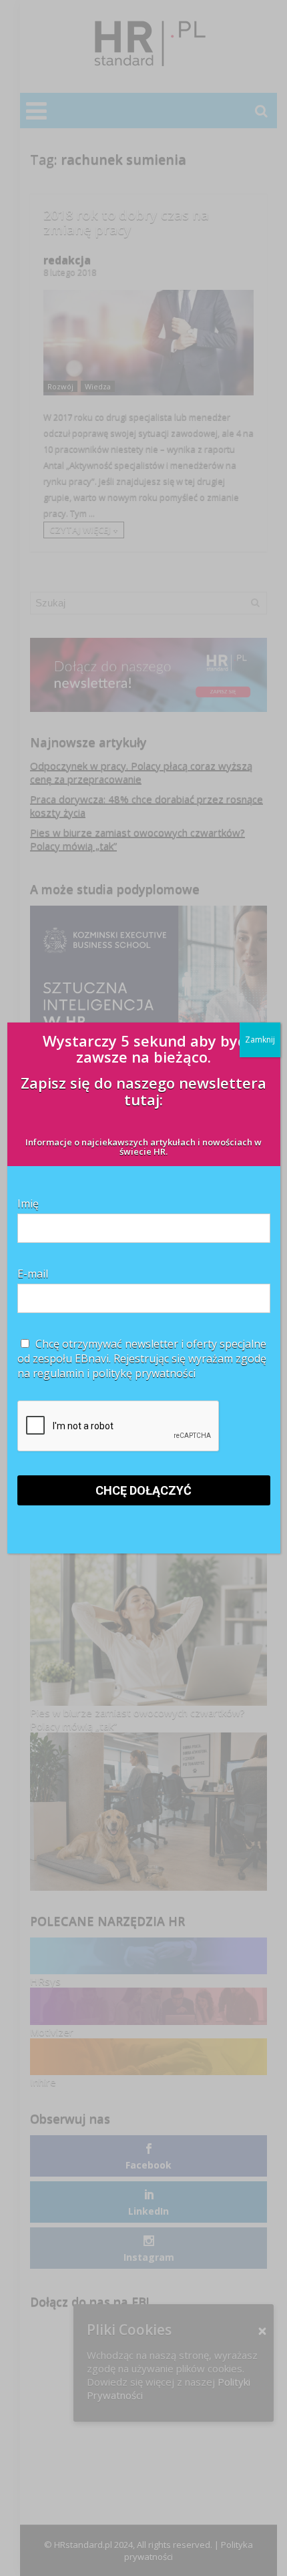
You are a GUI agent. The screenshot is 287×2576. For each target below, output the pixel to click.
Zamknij (260, 1040)
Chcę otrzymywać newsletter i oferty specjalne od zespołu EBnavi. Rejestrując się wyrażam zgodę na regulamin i (142, 1358)
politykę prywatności (144, 1373)
